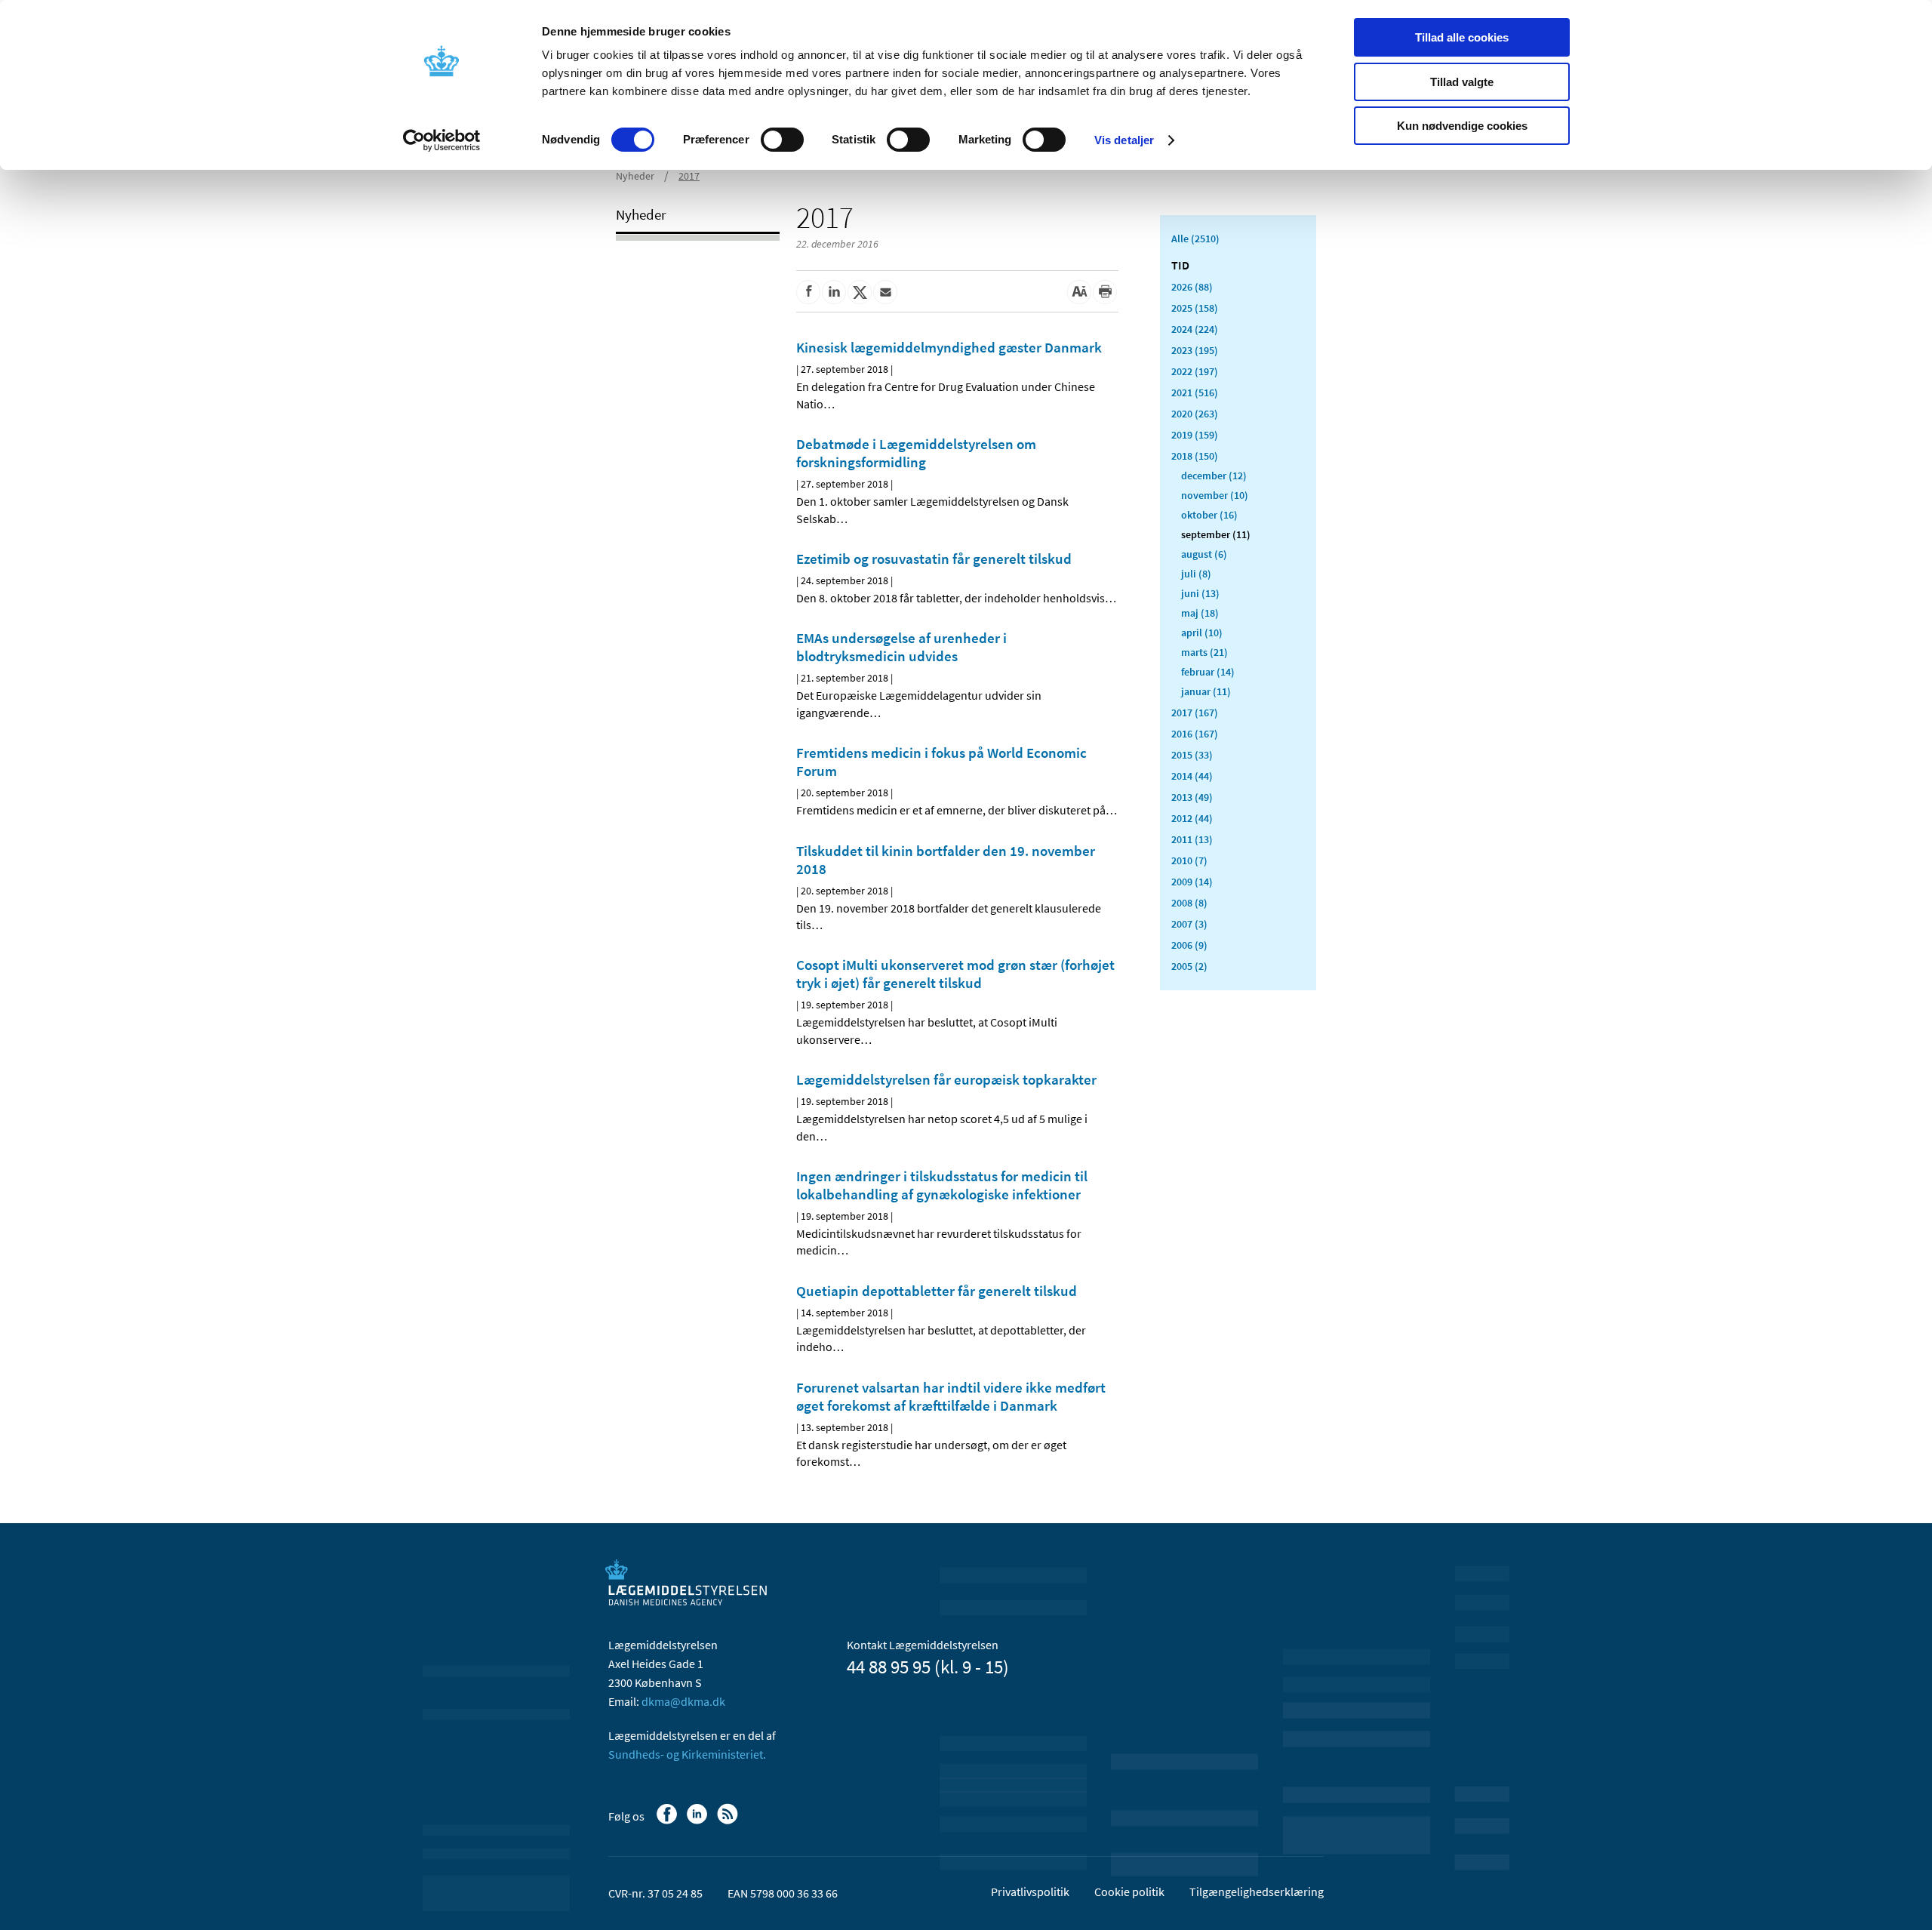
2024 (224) (1195, 329)
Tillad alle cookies (1462, 37)
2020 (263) (1195, 414)
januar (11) (1206, 691)
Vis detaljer (1124, 140)
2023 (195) (1195, 350)
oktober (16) (1209, 515)
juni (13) (1200, 593)
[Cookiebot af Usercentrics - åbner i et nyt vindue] (442, 140)
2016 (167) (1195, 734)
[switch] (782, 140)
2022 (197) (1195, 371)
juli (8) (1196, 574)
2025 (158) (1195, 308)
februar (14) (1208, 672)
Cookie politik (1129, 1892)
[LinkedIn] (698, 1821)
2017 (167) (1195, 713)
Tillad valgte (1462, 82)
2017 (689, 176)
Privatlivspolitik (1030, 1892)
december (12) (1214, 476)
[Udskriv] (1105, 292)
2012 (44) (1192, 818)
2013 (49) (1192, 797)
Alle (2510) (1195, 239)
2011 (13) (1192, 839)
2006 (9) (1189, 945)
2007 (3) (1189, 924)
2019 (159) (1195, 435)
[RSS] (729, 1821)
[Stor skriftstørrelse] (1079, 292)
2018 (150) (1195, 456)
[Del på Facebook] (808, 292)
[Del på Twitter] (860, 292)
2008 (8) (1189, 903)
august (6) (1204, 554)
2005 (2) (1189, 966)
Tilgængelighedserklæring (1257, 1892)
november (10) (1215, 495)
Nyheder (635, 176)
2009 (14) (1192, 882)
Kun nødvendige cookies (1462, 126)
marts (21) (1204, 652)
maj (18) (1200, 613)
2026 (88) (1192, 287)
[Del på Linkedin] (834, 292)
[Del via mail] (885, 292)
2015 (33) (1192, 755)
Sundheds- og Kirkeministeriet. (687, 1754)
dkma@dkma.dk (683, 1701)
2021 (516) (1195, 392)
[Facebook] (668, 1821)
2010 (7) (1189, 860)
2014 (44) (1192, 776)
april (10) (1202, 633)
